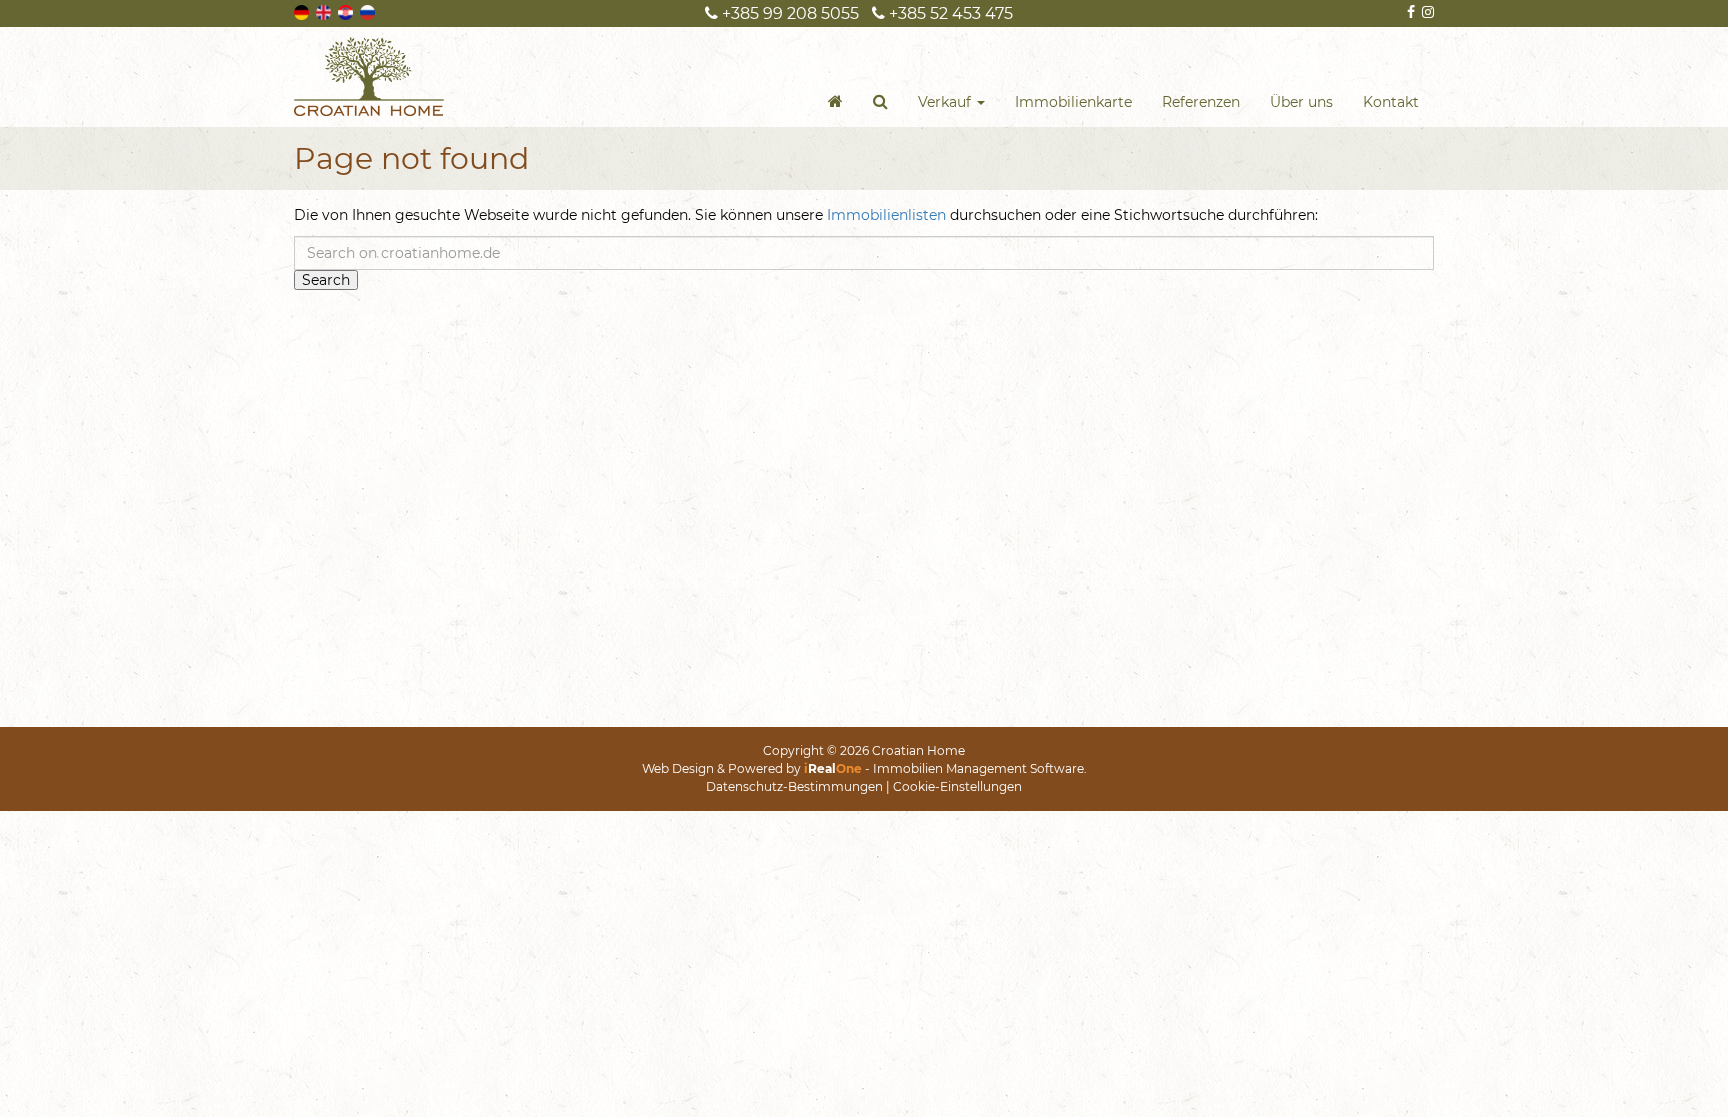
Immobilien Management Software (978, 768)
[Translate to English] (325, 11)
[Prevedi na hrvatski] (347, 11)
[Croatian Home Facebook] (1409, 12)
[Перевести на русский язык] (369, 11)
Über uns (1301, 102)
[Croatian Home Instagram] (1426, 12)
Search (326, 280)
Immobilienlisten (886, 215)
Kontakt (1391, 102)
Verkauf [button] (946, 102)
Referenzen (1201, 102)
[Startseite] (835, 102)
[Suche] (880, 102)
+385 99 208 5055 (788, 13)
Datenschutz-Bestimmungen (794, 786)
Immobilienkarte (1073, 102)
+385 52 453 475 (949, 13)
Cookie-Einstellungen (957, 786)
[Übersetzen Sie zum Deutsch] (303, 11)
